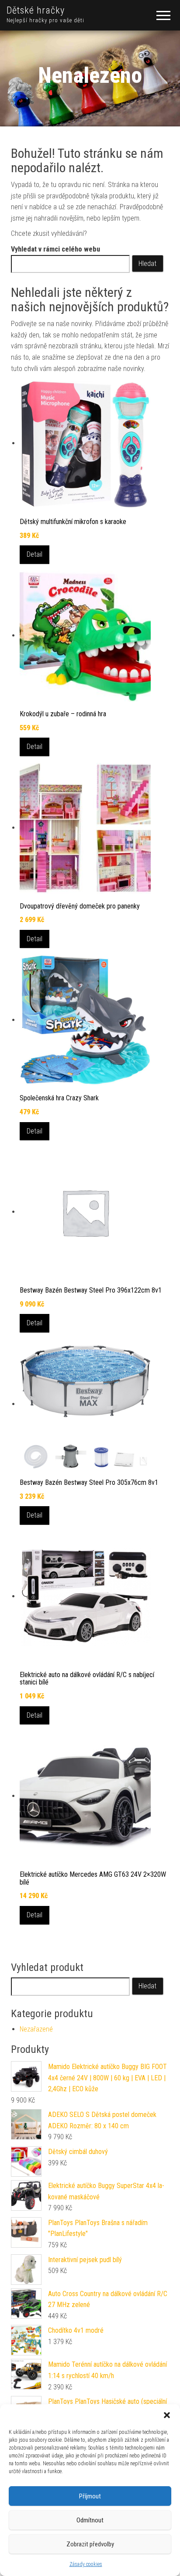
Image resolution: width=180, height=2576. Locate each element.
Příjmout (90, 2496)
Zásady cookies (86, 2564)
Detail (35, 554)
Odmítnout (90, 2520)
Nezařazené (36, 2029)
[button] (167, 2415)
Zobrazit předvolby (90, 2544)
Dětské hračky (36, 10)
